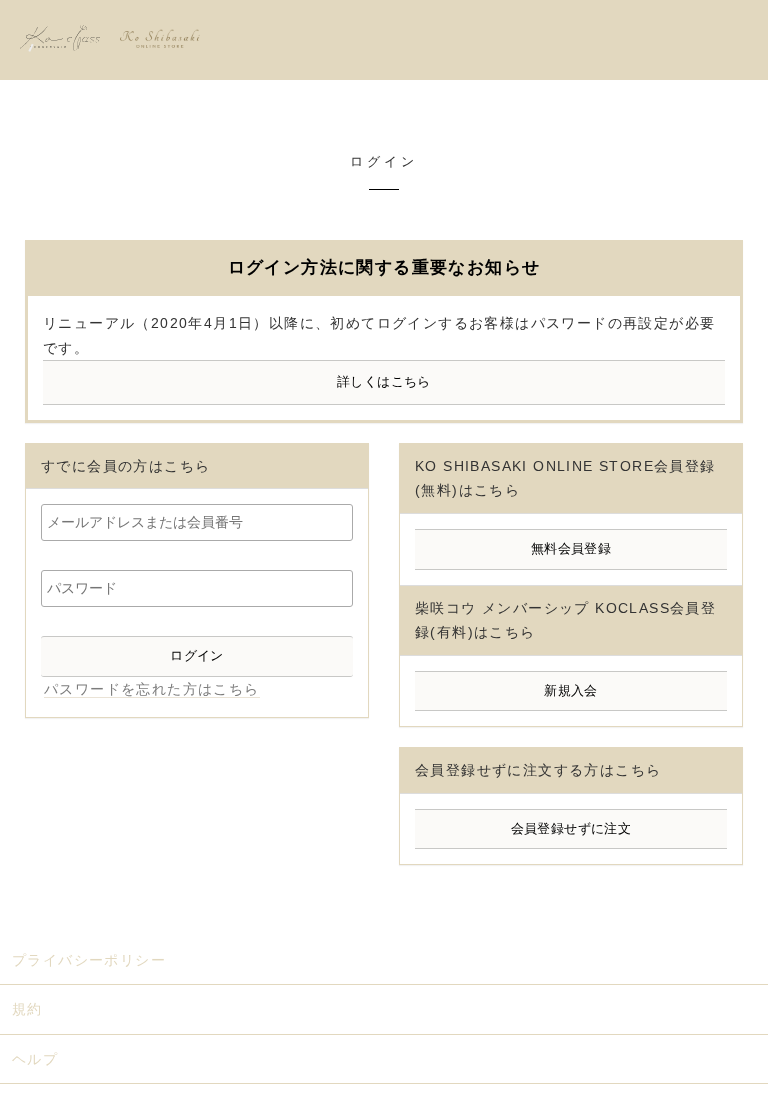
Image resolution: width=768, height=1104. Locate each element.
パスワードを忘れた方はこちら (152, 689)
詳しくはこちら (384, 381)
